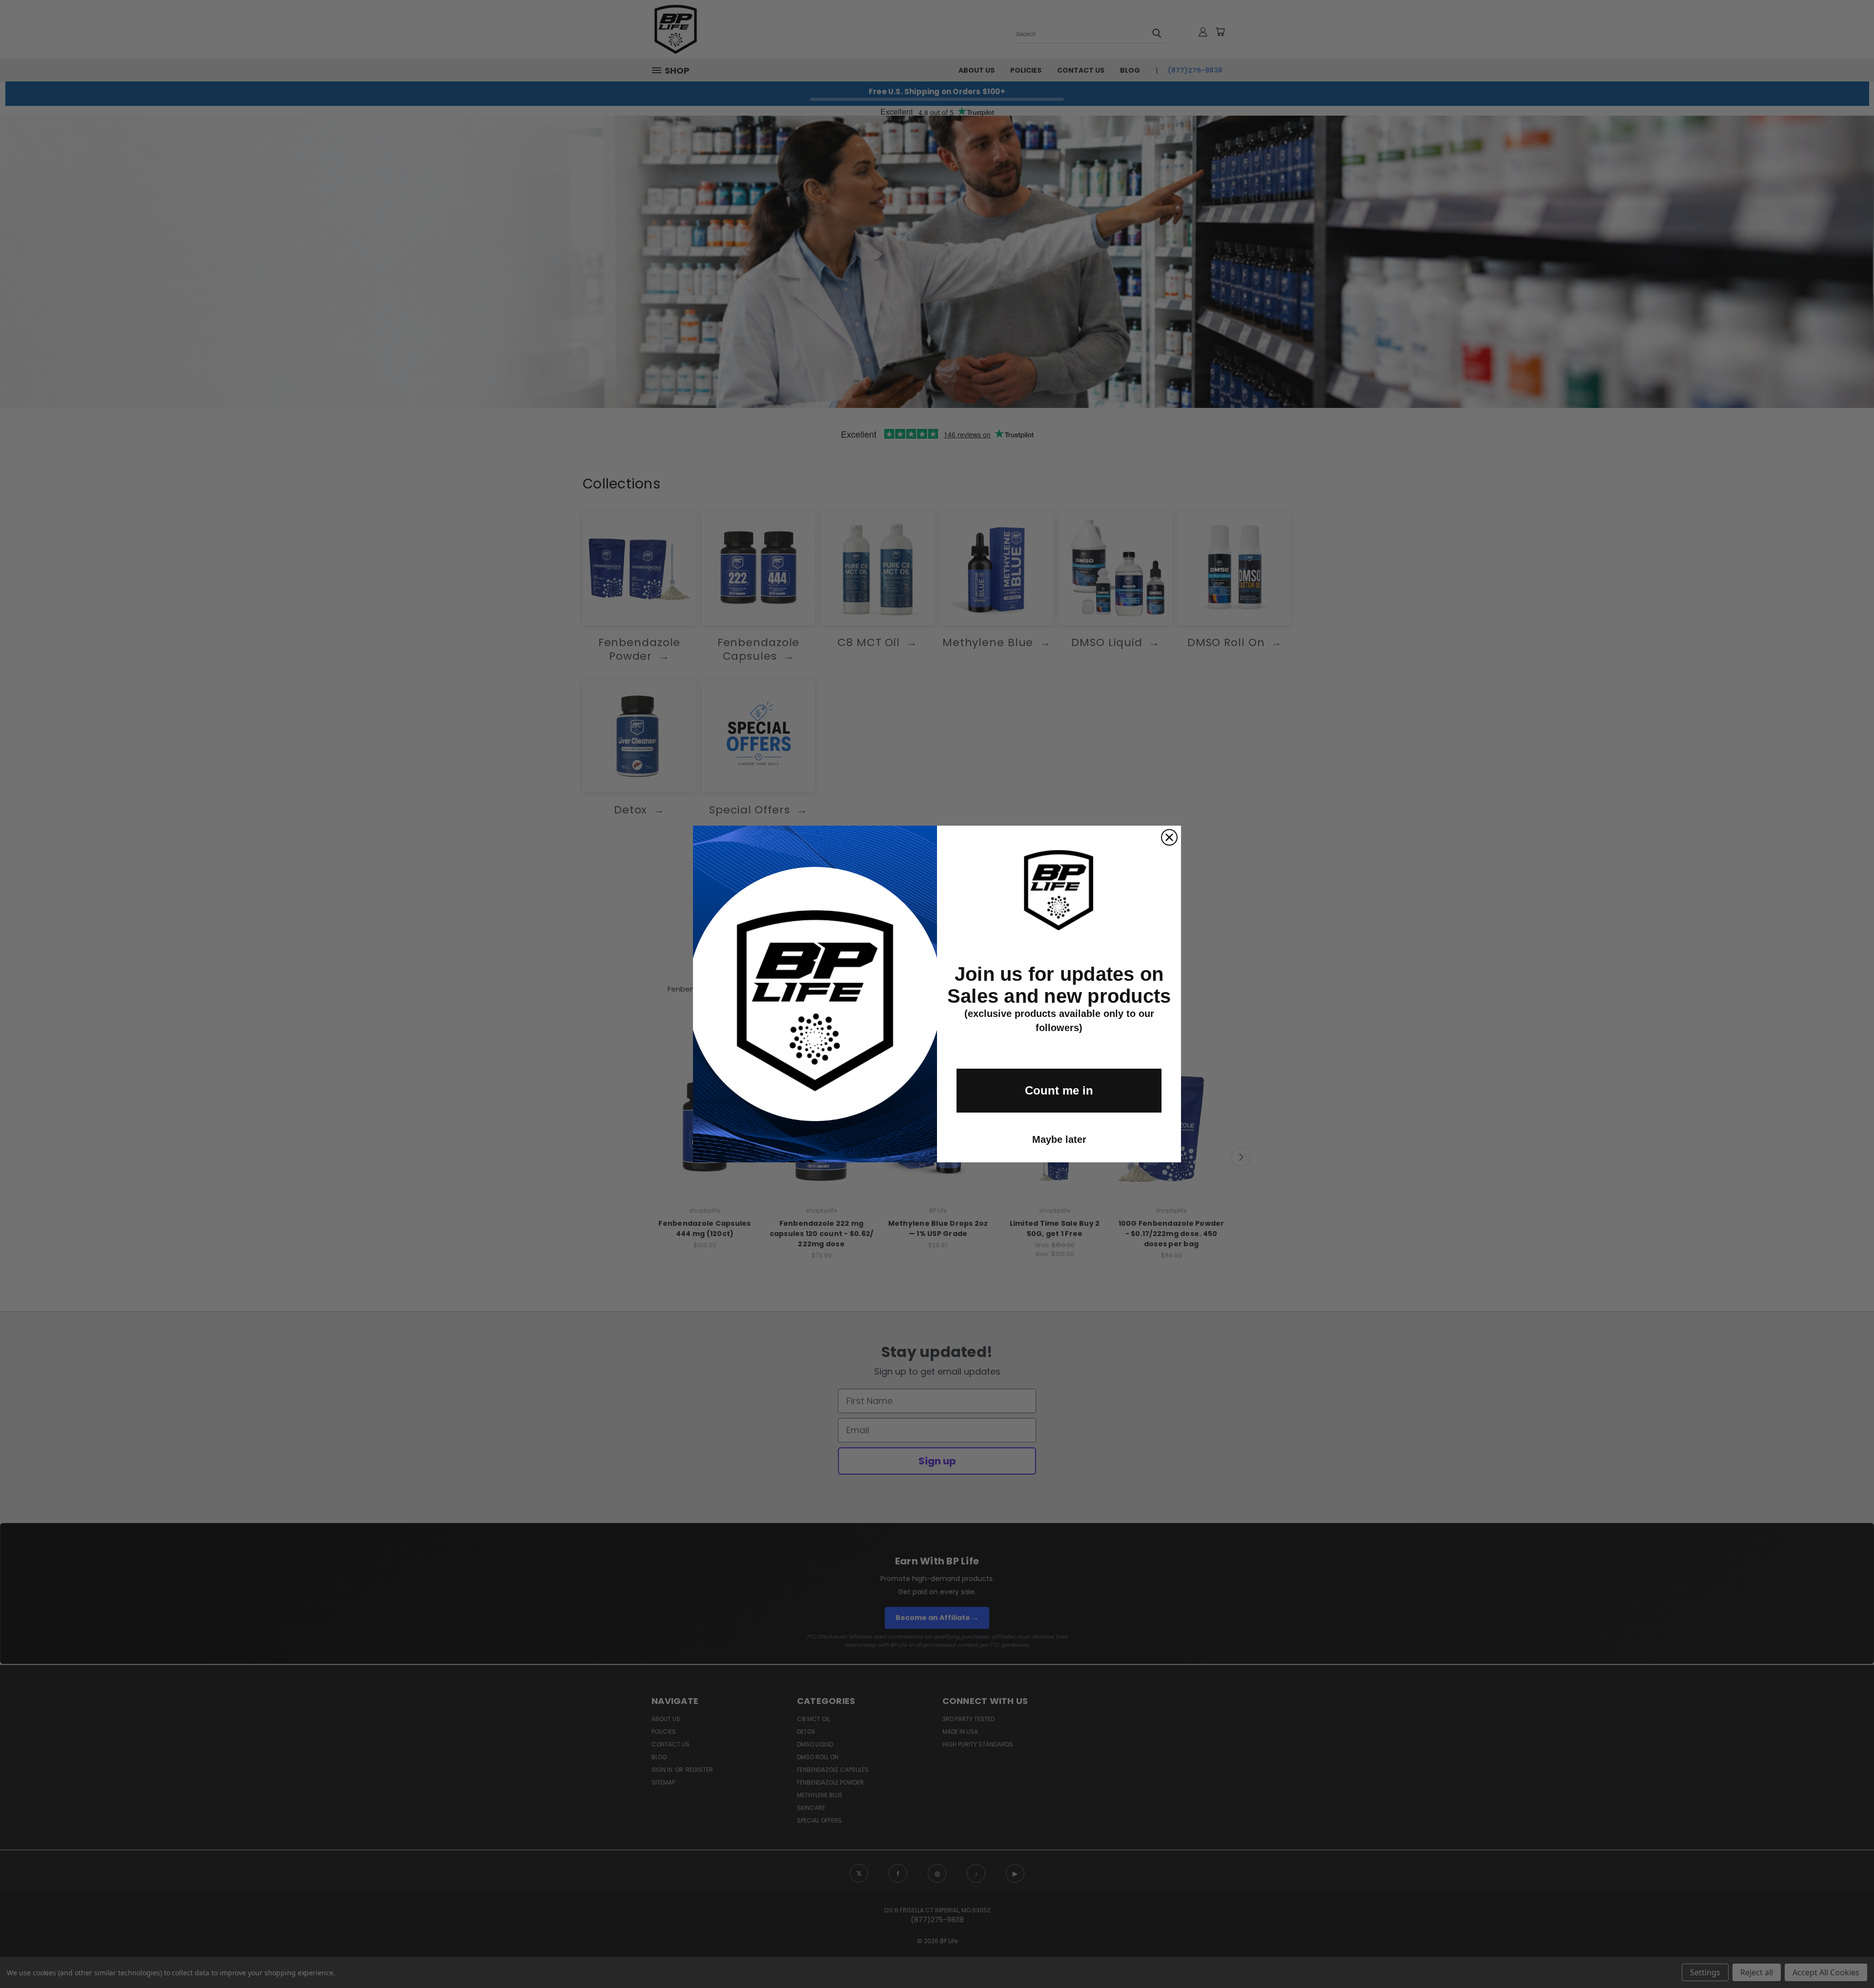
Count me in (1059, 1090)
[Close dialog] (1169, 837)
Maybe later (1059, 1139)
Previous (1848, 1958)
